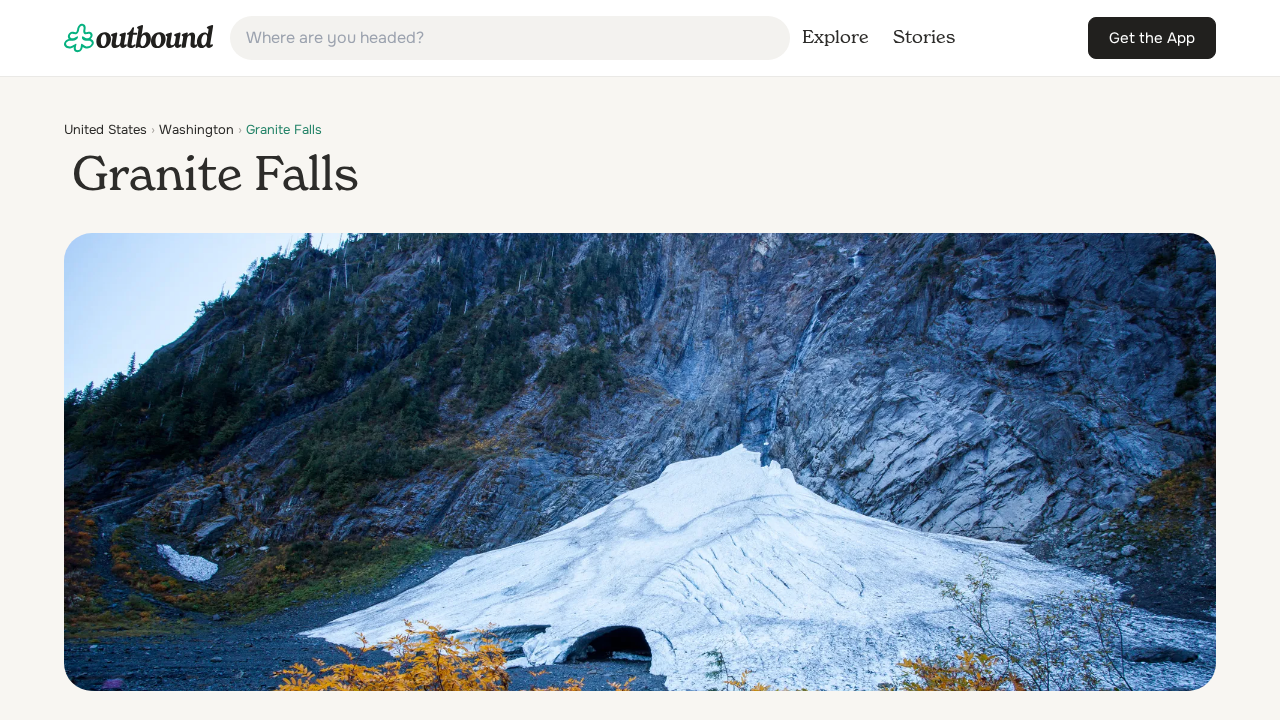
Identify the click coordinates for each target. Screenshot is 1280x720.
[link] (139, 38)
